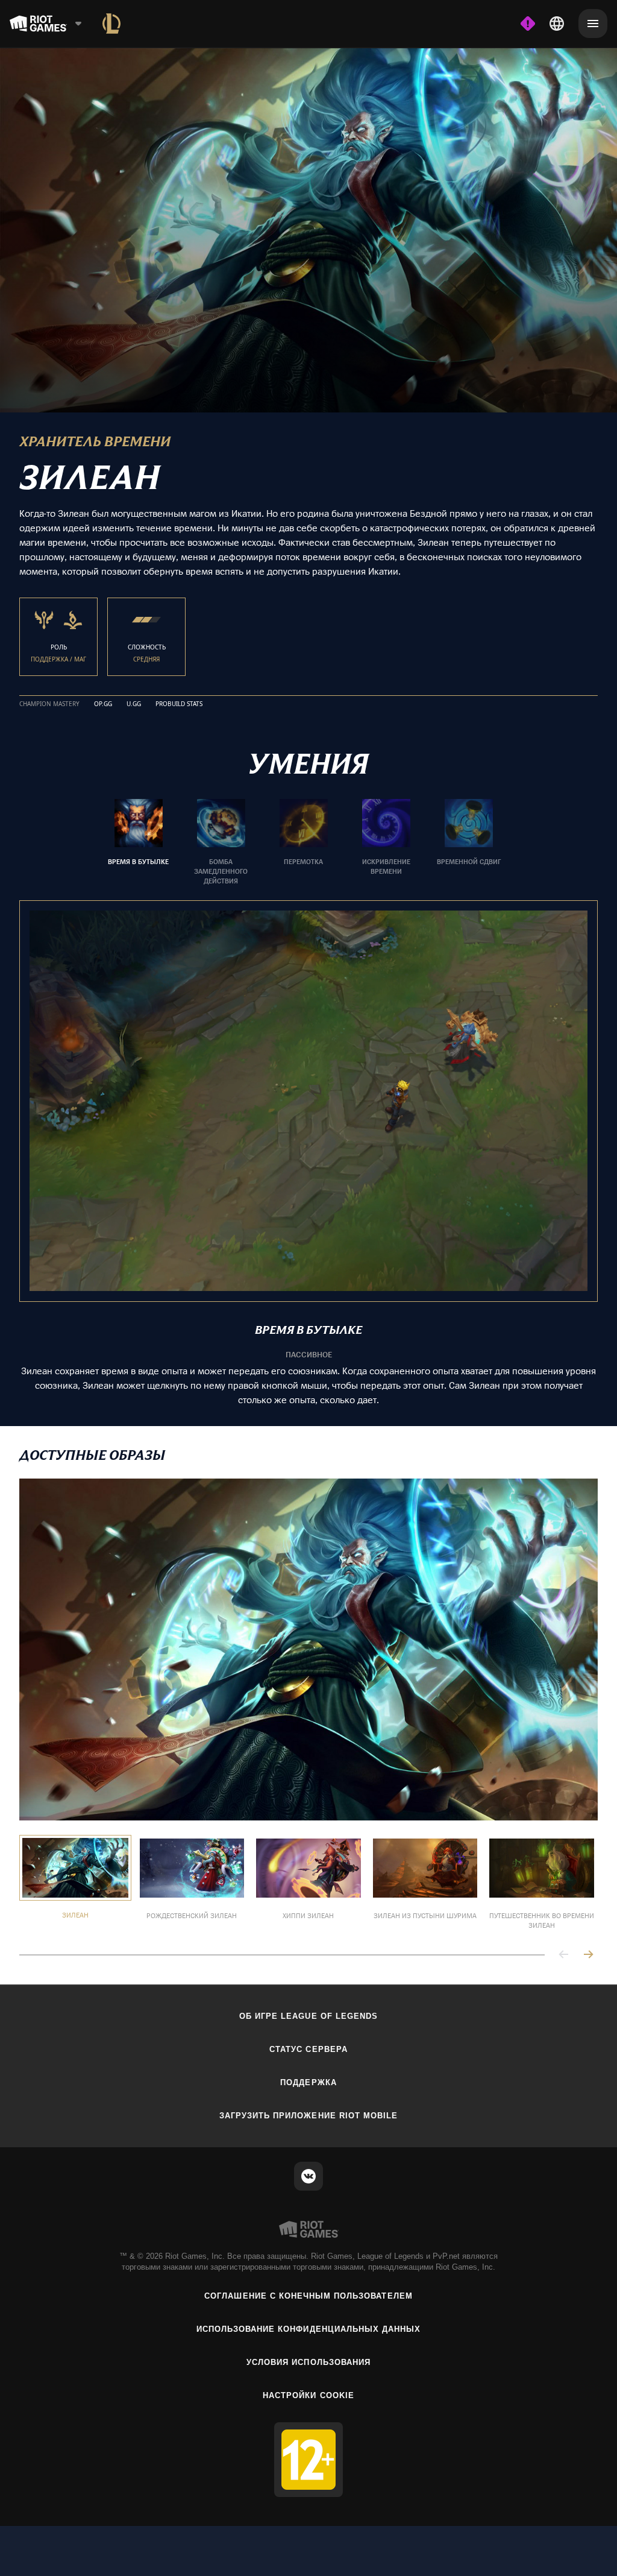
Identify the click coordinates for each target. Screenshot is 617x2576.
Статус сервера (308, 2047)
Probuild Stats (179, 702)
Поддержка (308, 2081)
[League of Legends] (111, 24)
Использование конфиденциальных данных (308, 2327)
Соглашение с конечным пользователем (308, 2294)
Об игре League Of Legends (308, 2014)
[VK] (308, 2174)
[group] (304, 841)
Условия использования (308, 2360)
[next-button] (588, 1953)
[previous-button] (564, 1953)
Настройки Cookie (308, 2394)
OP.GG (103, 702)
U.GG (134, 702)
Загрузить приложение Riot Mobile (308, 2114)
